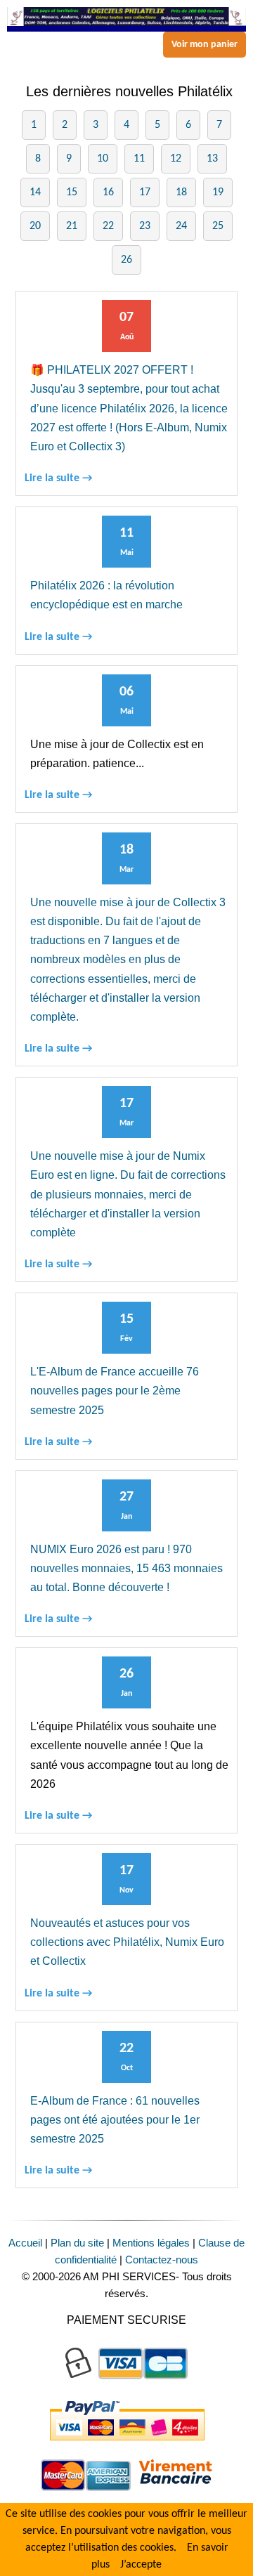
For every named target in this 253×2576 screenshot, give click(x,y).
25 (218, 226)
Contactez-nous (162, 2260)
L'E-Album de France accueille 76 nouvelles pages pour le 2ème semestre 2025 (115, 1391)
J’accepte (141, 2565)
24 (181, 226)
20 (35, 226)
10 (103, 159)
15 (72, 192)
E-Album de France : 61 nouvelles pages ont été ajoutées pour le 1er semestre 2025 (115, 2120)
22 (108, 226)
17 (145, 192)
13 (212, 159)
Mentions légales (151, 2243)
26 (126, 260)
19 (218, 192)
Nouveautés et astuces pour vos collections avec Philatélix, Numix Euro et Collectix (127, 1942)
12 (176, 159)
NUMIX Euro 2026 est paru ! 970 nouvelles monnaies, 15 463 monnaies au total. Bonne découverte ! (126, 1568)
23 (145, 226)
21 (72, 226)
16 (108, 192)
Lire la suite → (58, 478)
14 (35, 192)
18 (181, 192)
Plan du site (77, 2243)
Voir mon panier (205, 45)
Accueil (25, 2243)
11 (139, 159)
